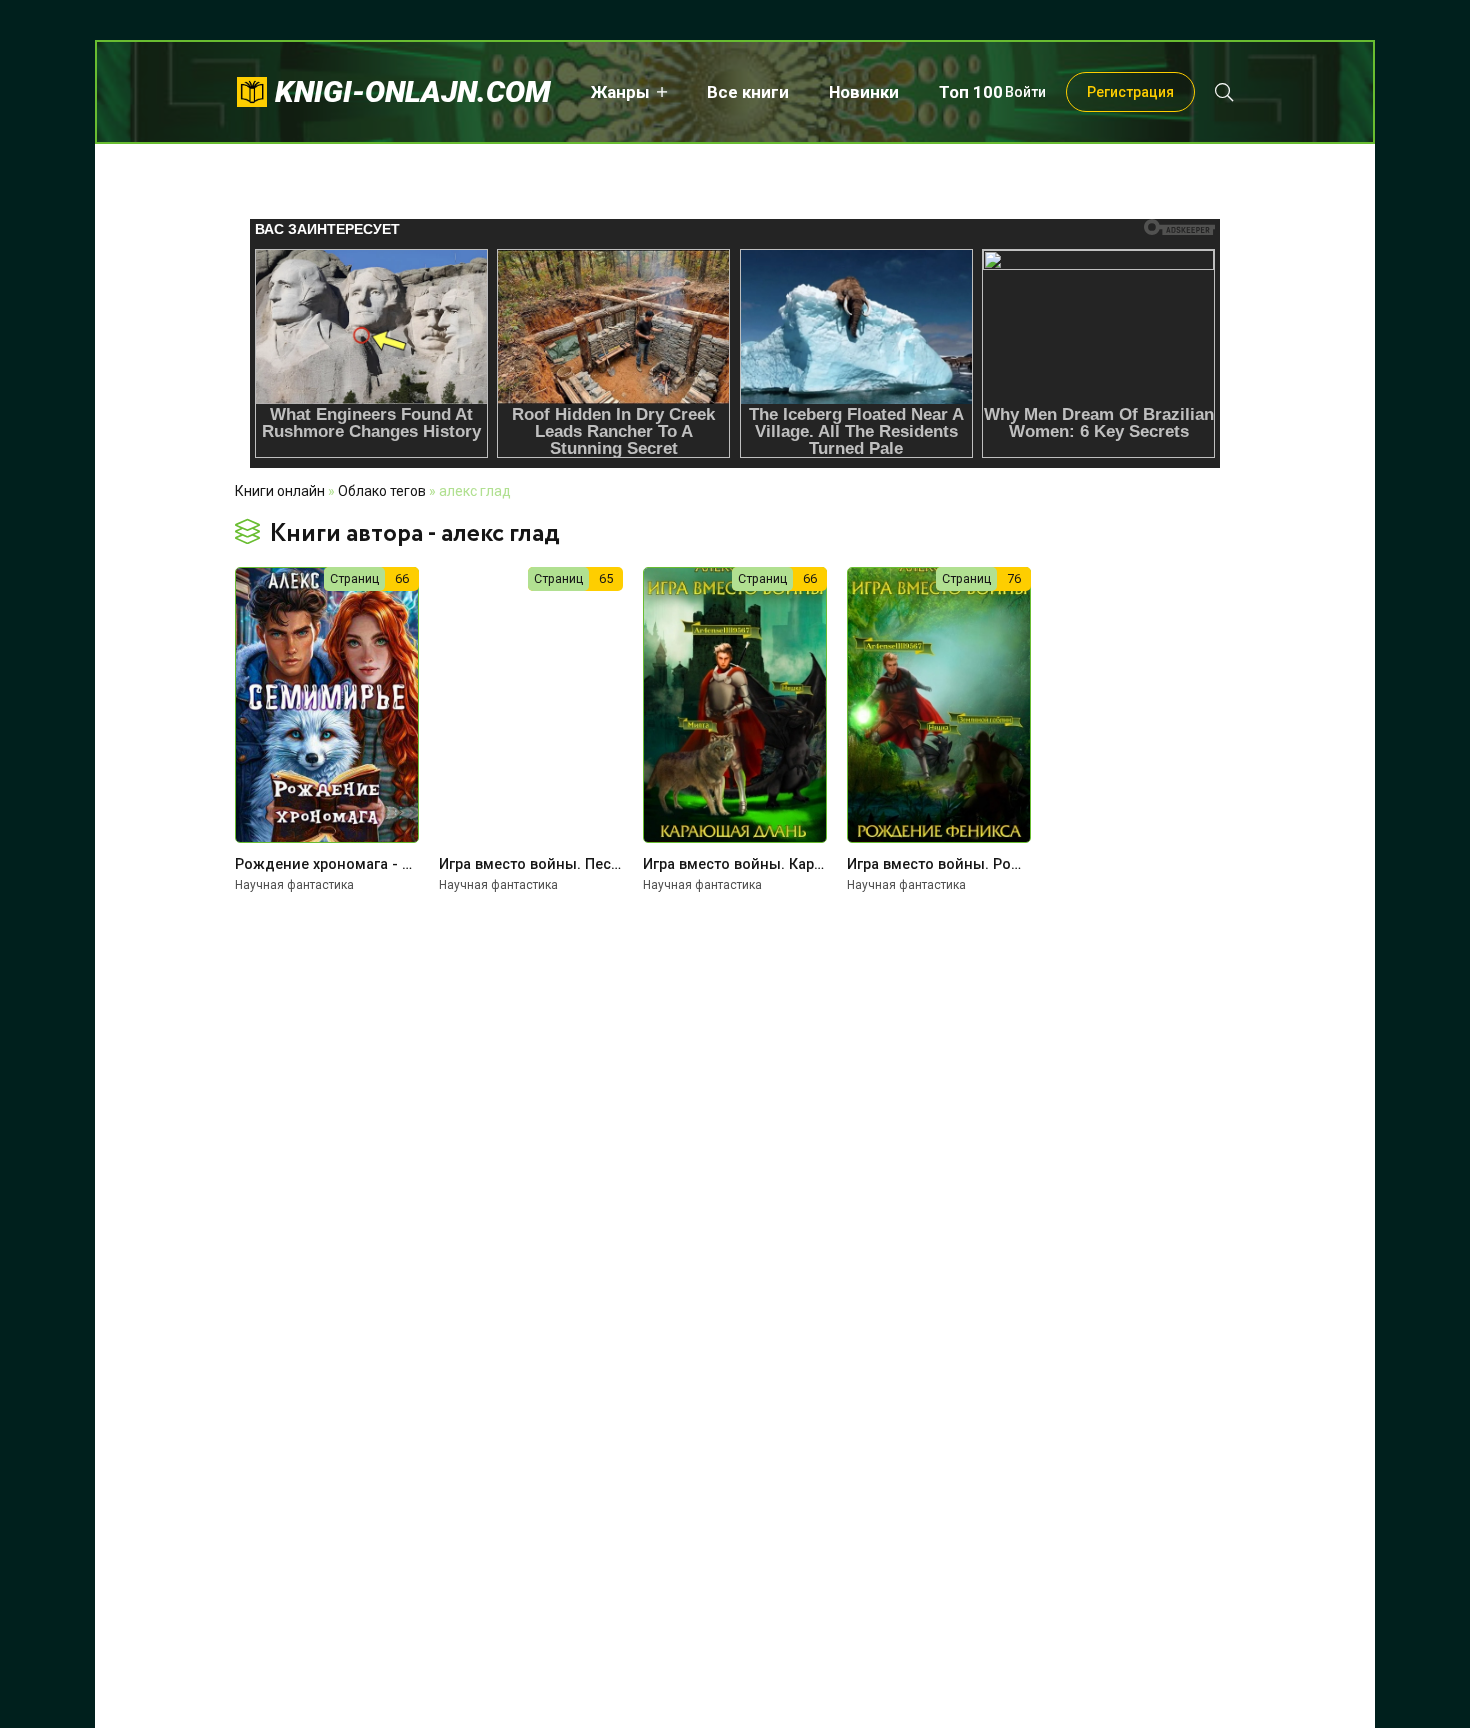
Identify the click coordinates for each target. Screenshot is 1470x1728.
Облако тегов (382, 491)
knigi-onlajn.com (413, 91)
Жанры (620, 92)
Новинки (864, 92)
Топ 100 (971, 92)
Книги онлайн (280, 491)
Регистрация (1130, 92)
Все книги (748, 92)
